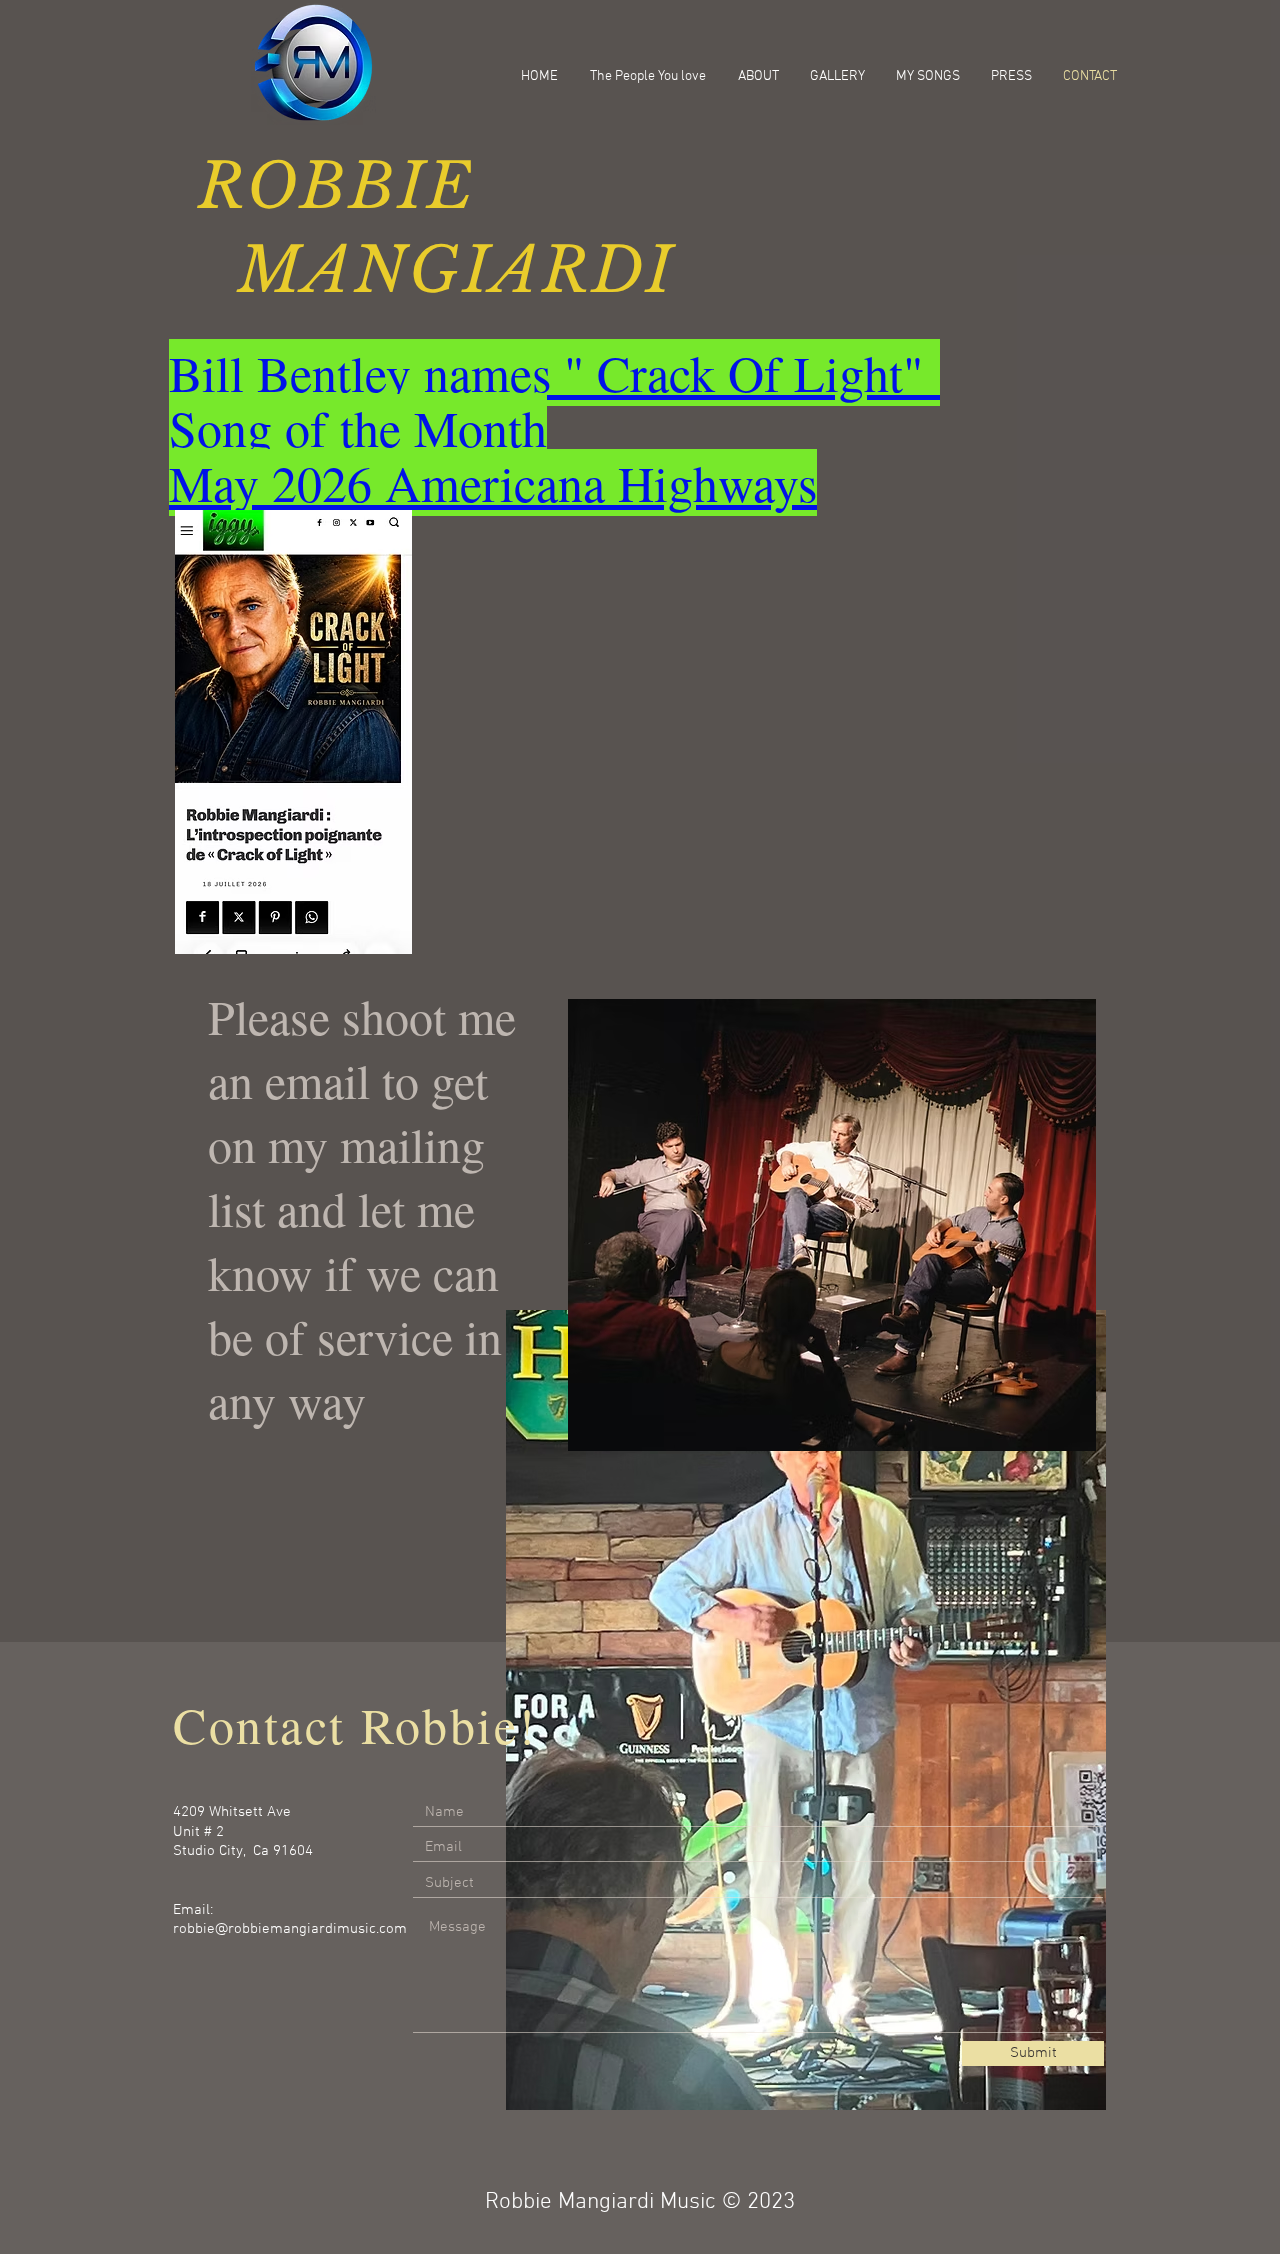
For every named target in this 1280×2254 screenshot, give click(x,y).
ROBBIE (337, 186)
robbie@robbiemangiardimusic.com (290, 1929)
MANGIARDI (436, 270)
